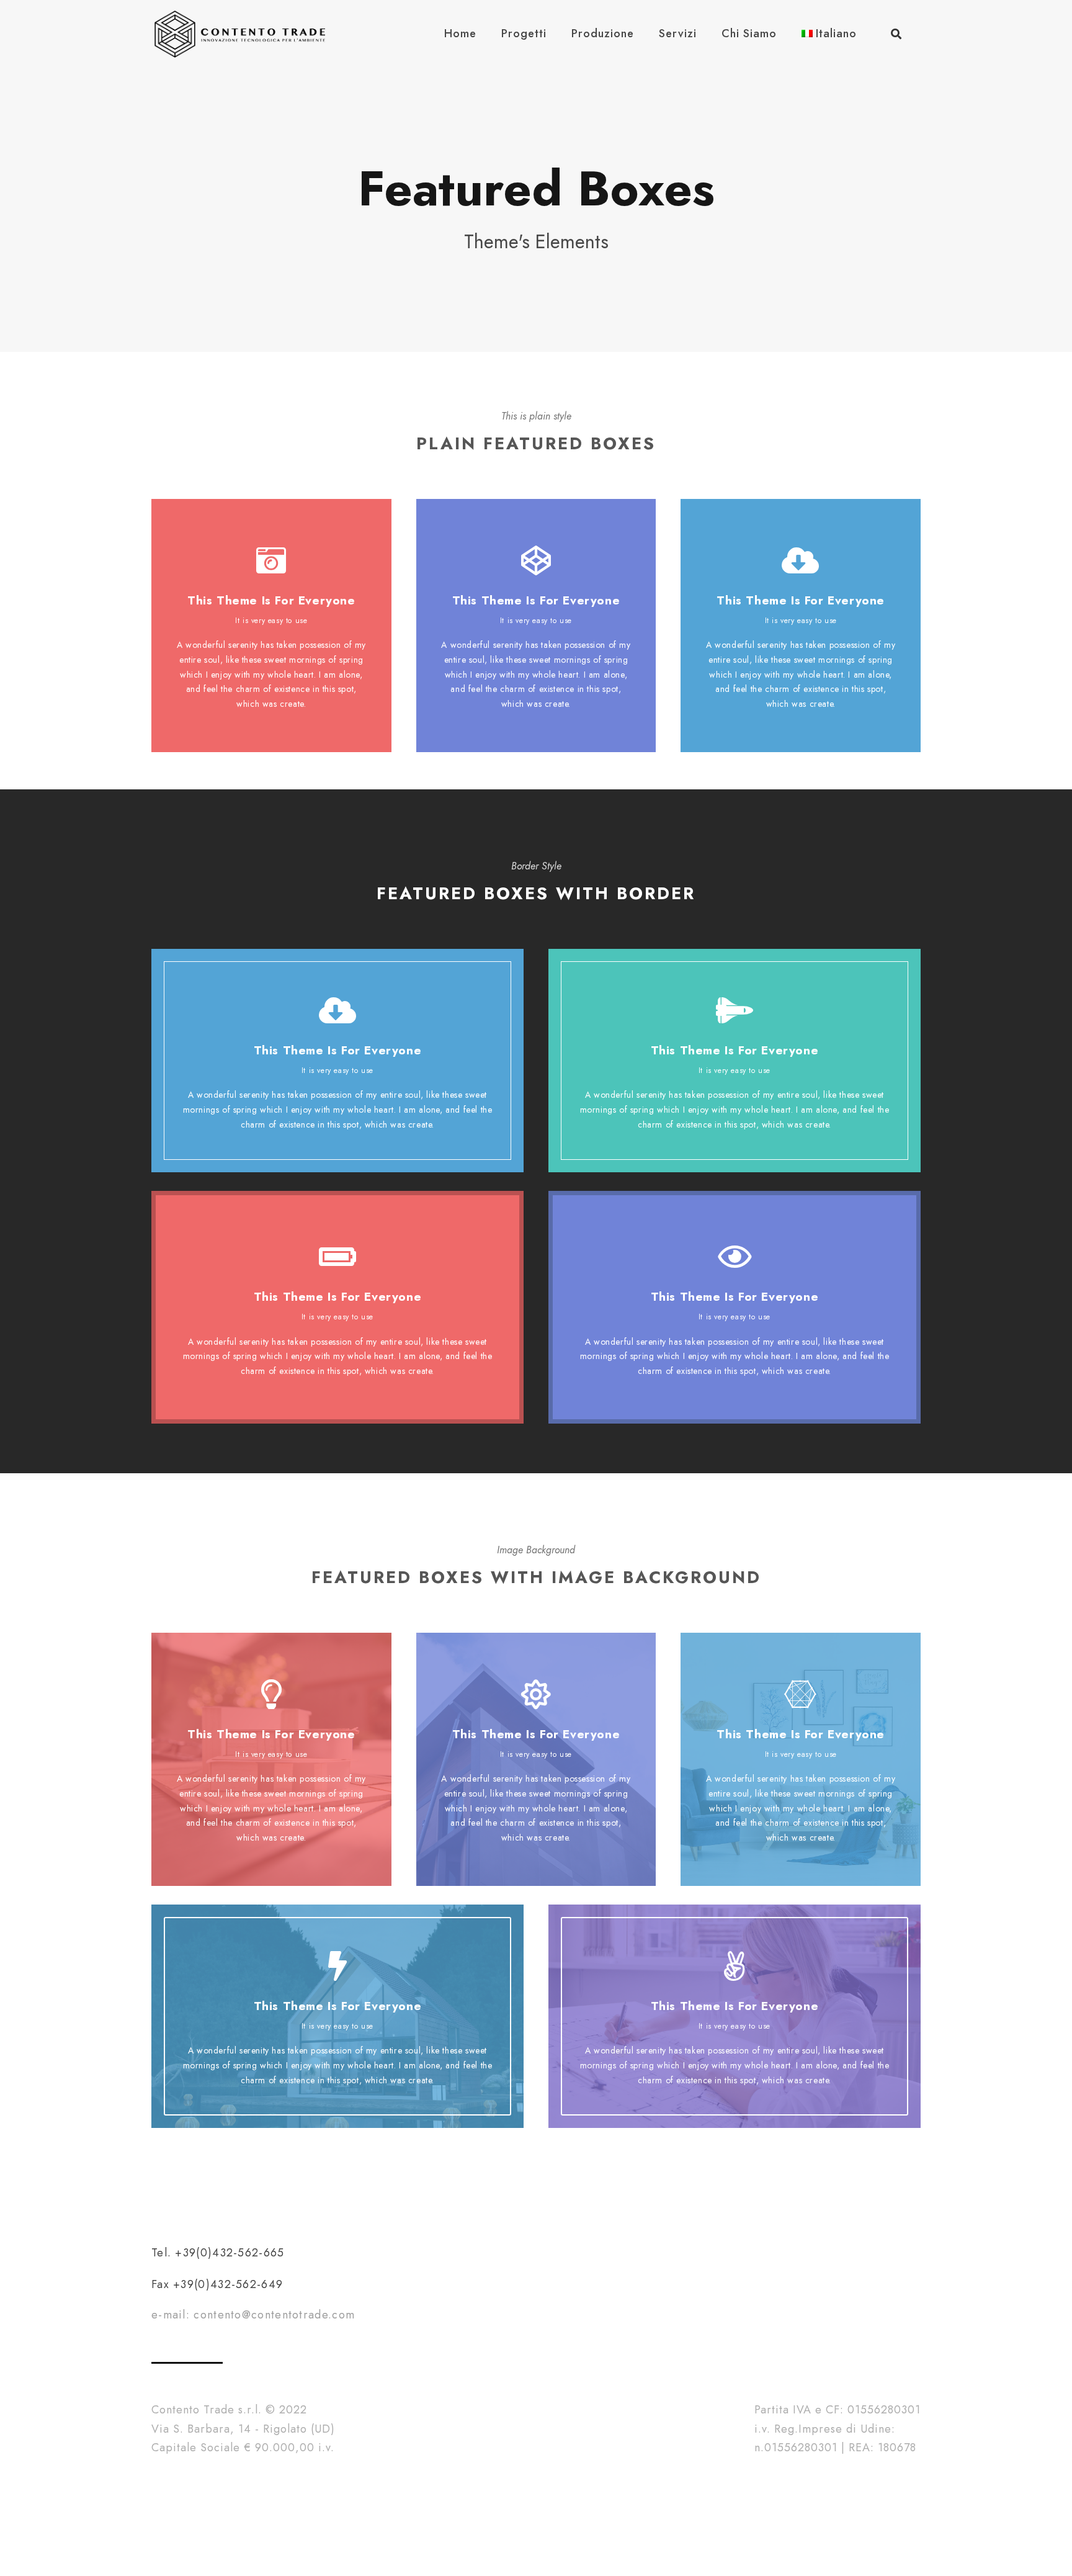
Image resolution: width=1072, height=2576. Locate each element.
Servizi (678, 34)
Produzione (603, 34)
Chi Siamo (749, 34)
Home (460, 34)
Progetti (524, 34)
